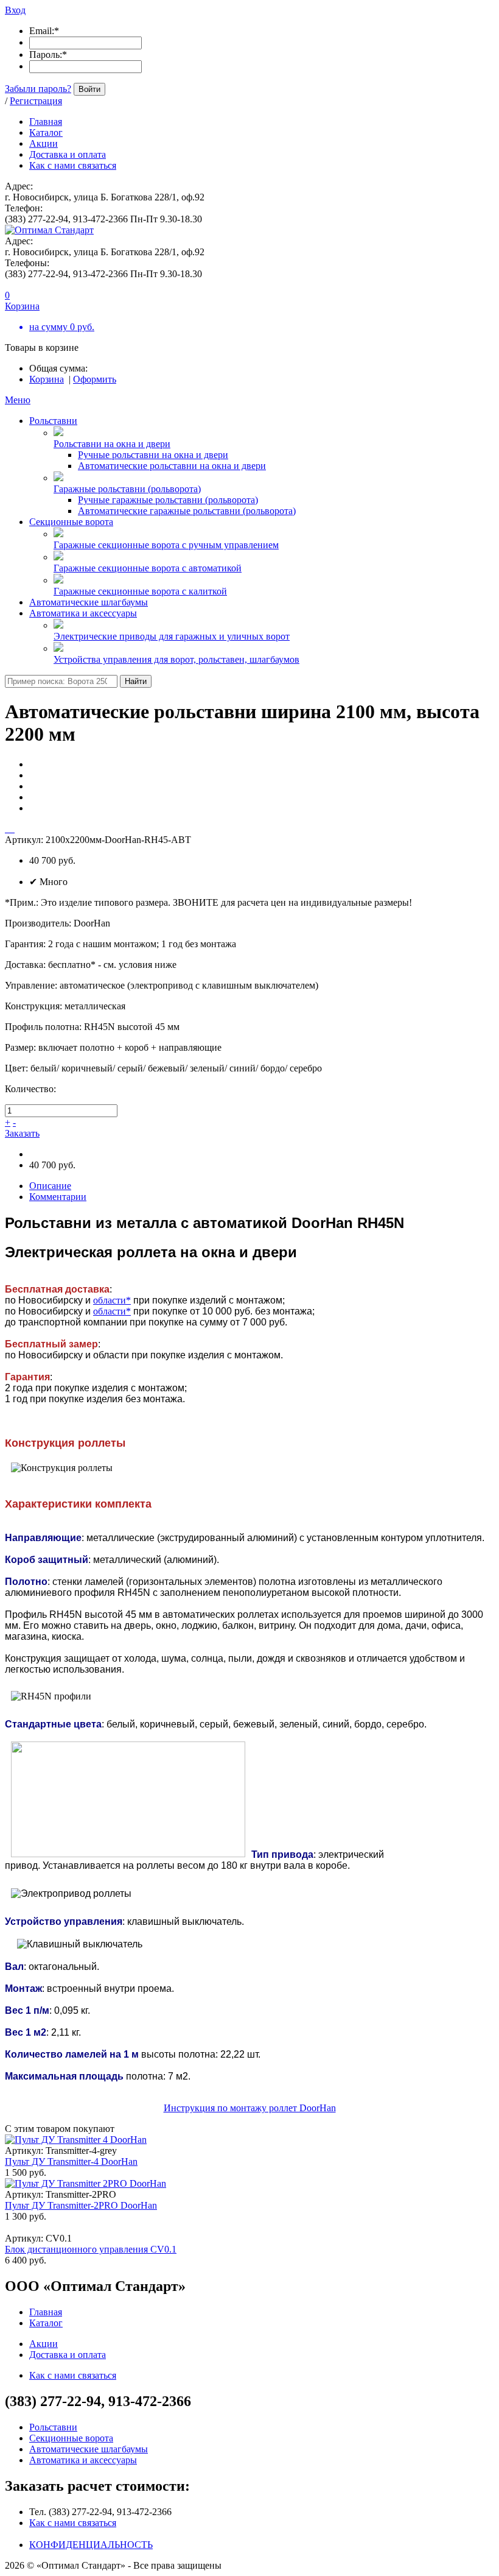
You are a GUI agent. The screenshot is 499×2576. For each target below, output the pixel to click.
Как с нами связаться (73, 2523)
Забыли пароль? (38, 89)
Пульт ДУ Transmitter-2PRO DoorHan (81, 2205)
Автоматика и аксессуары (83, 613)
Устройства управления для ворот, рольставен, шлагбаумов (176, 659)
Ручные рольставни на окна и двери (153, 455)
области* (112, 1300)
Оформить (95, 379)
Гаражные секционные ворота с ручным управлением (166, 545)
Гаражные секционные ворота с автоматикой (148, 568)
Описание (50, 1186)
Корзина (47, 379)
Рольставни (53, 421)
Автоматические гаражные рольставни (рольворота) (187, 511)
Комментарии (58, 1197)
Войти (89, 89)
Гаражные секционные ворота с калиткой (140, 591)
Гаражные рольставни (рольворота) (127, 489)
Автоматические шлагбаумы (89, 602)
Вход (15, 10)
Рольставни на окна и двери (112, 444)
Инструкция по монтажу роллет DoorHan (250, 2108)
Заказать (22, 1133)
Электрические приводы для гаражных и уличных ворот (172, 636)
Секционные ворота (71, 522)
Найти (136, 681)
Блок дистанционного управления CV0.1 (91, 2249)
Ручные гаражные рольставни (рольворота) (168, 500)
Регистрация (36, 101)
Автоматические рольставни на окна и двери (172, 466)
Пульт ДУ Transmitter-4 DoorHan (71, 2161)
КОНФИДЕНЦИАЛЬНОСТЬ (91, 2545)
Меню (18, 400)
